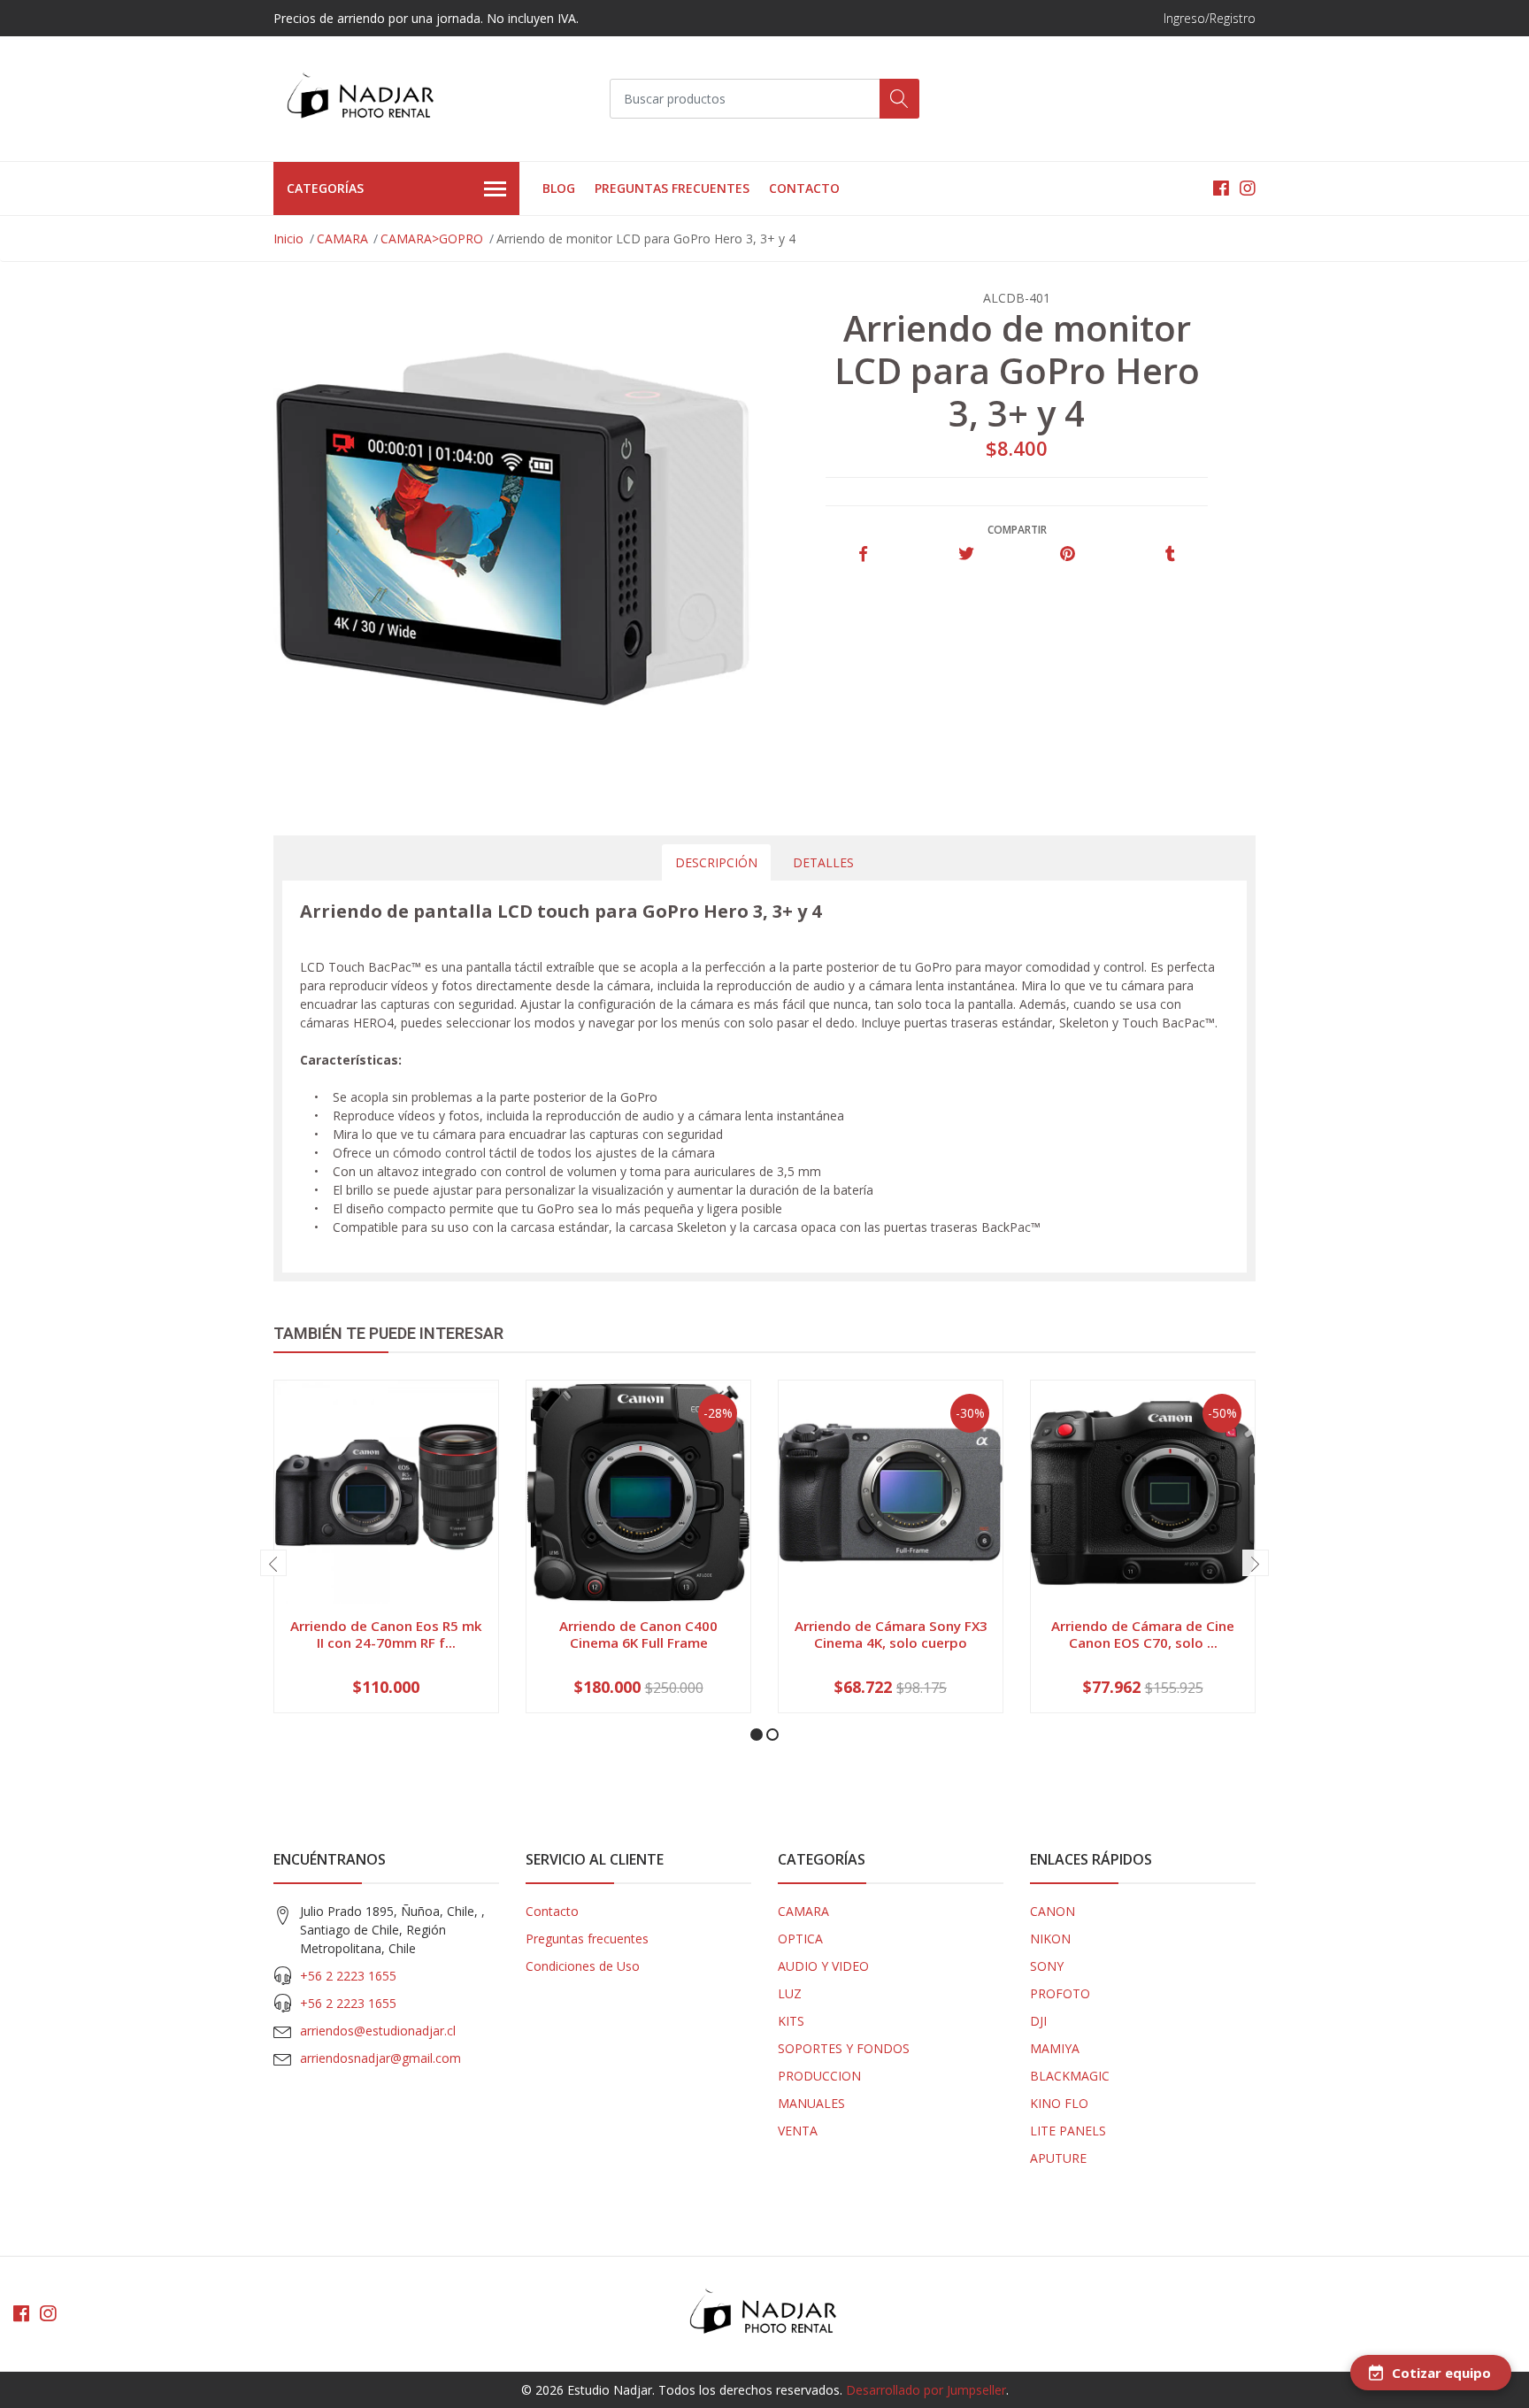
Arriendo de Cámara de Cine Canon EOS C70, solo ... (1143, 1634)
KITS (791, 2021)
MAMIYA (1055, 2048)
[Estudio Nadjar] (362, 99)
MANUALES (811, 2103)
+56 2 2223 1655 (348, 1976)
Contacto (804, 188)
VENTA (798, 2131)
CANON (1053, 1911)
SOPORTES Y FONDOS (844, 2048)
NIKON (1050, 1939)
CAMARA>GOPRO (432, 238)
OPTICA (800, 1939)
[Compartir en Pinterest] (1068, 554)
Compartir (1017, 530)
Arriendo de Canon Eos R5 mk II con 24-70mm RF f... (386, 1634)
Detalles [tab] (823, 862)
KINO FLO (1059, 2103)
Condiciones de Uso (583, 1966)
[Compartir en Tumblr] (1170, 554)
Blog (559, 188)
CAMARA (342, 238)
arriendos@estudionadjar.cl (378, 2031)
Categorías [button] (325, 188)
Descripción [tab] (716, 862)
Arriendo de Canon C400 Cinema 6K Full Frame (638, 1634)
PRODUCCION (819, 2076)
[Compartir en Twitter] (966, 554)
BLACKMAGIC (1070, 2076)
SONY (1047, 1966)
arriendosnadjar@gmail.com (380, 2058)
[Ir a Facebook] (1221, 188)
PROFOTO (1060, 1993)
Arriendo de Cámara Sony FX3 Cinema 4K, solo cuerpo (891, 1634)
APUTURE (1058, 2158)
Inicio (288, 238)
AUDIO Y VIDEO (823, 1966)
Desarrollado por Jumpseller (926, 2390)
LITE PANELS (1068, 2131)
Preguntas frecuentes (672, 188)
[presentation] (273, 1563)
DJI (1038, 2021)
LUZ (790, 1993)
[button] (757, 1735)
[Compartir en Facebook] (863, 554)
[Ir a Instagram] (1248, 188)
